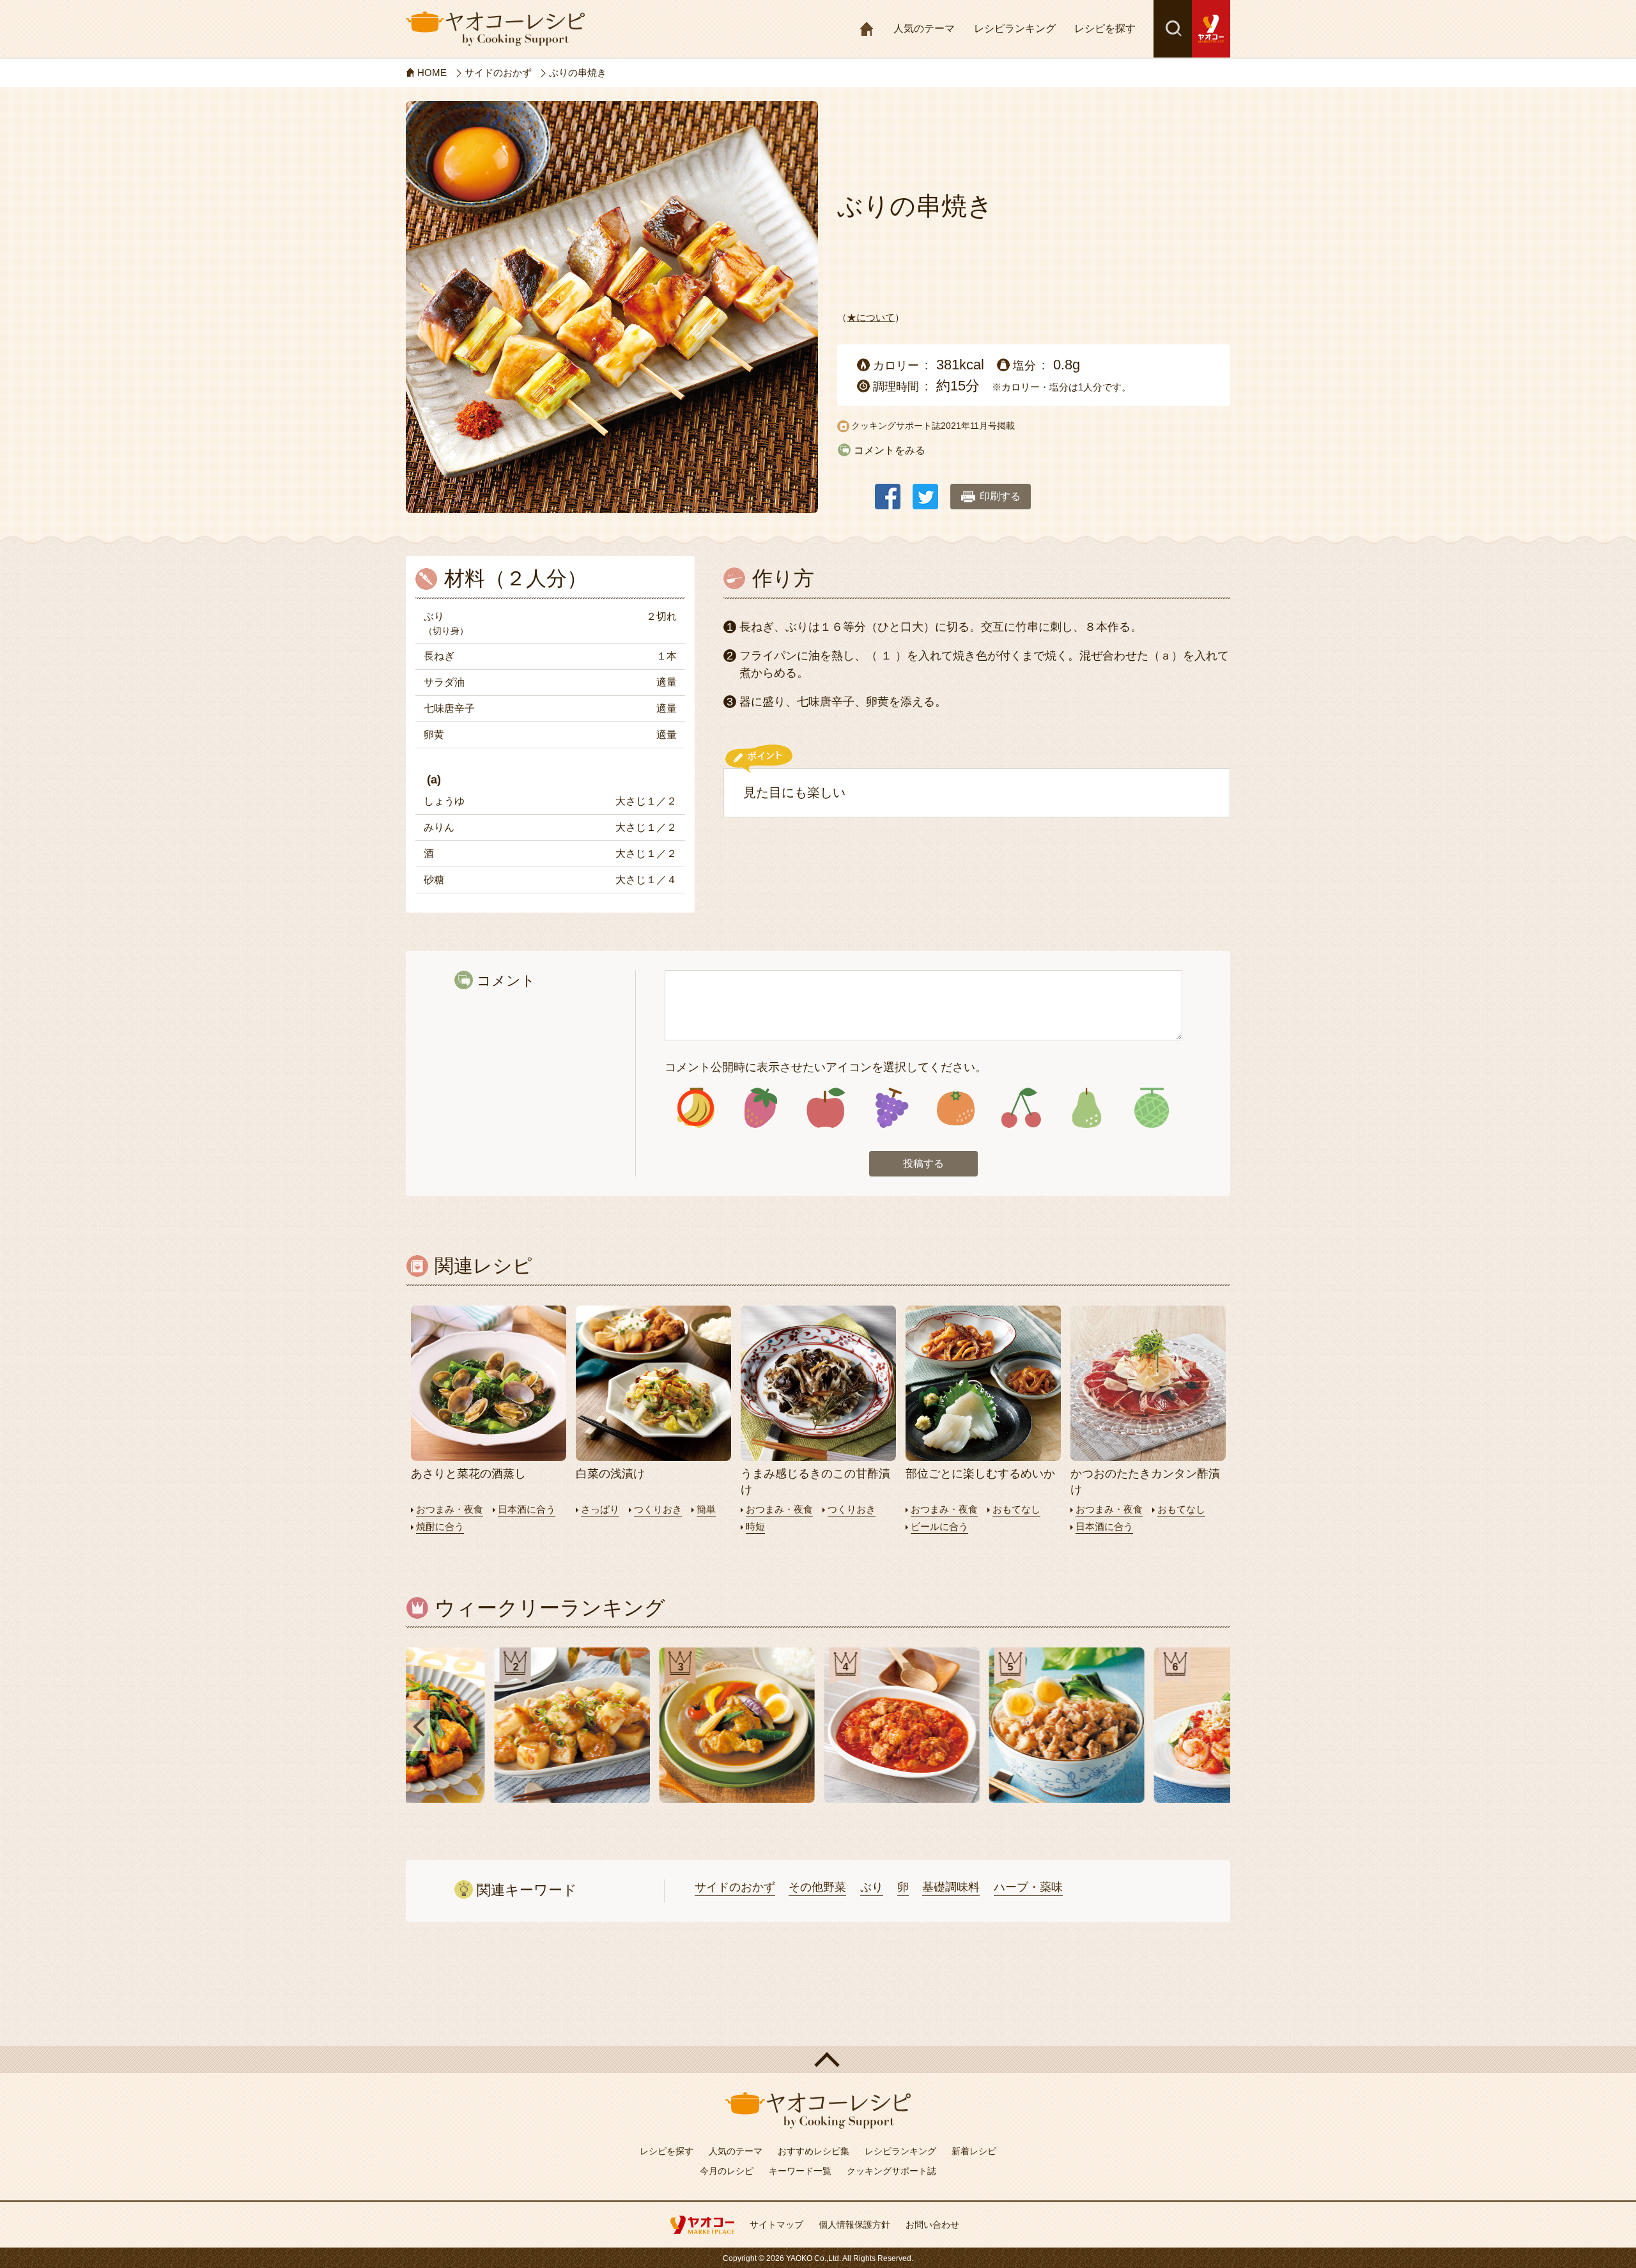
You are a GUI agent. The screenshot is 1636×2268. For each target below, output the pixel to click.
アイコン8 (1151, 1108)
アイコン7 (1086, 1108)
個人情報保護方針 (854, 2225)
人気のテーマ (924, 28)
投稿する (923, 1163)
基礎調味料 (951, 1887)
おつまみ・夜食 (450, 1509)
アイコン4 (891, 1108)
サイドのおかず (735, 1887)
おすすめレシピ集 (814, 2151)
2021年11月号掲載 (978, 426)
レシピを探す (1105, 28)
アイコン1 (696, 1108)
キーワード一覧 (800, 2171)
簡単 (706, 1509)
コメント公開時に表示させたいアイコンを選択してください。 (826, 1067)
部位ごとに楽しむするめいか (980, 1474)
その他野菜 (817, 1887)
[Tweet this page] (925, 490)
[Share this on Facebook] (888, 490)
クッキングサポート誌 (891, 2171)
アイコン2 (761, 1108)
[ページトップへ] (818, 2060)
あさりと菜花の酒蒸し (468, 1474)
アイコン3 (826, 1108)
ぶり (872, 1887)
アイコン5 (956, 1108)
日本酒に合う (527, 1509)
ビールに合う (939, 1526)
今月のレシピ (727, 2171)
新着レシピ (974, 2151)
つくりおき (658, 1509)
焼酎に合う (440, 1526)
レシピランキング (1015, 28)
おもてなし (1016, 1509)
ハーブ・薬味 (1028, 1887)
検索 (1173, 29)
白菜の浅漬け (610, 1474)
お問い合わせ (932, 2225)
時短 (755, 1526)
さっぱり (600, 1509)
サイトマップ (776, 2225)
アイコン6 (1021, 1108)
